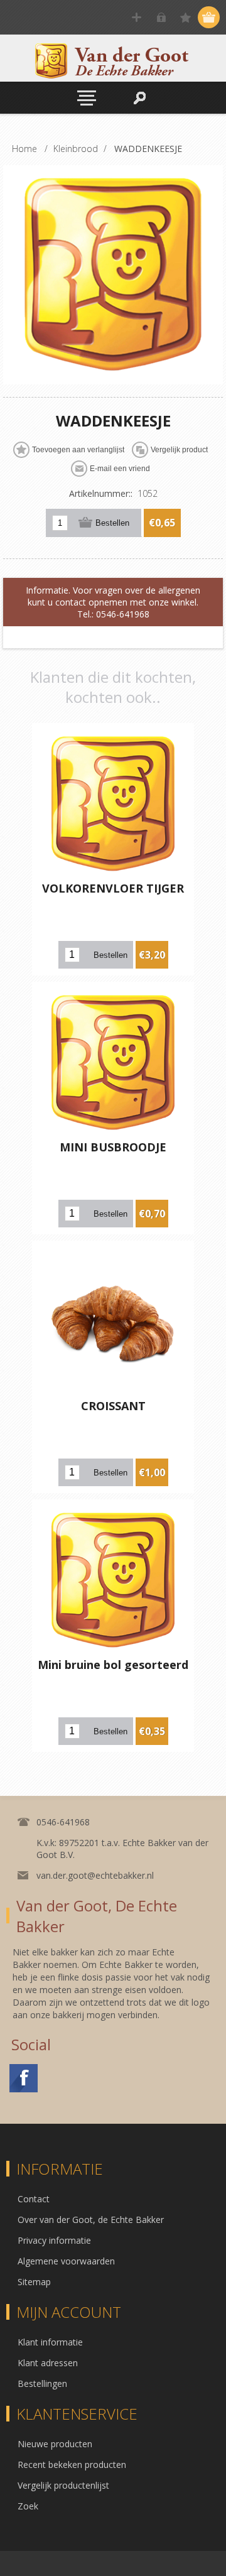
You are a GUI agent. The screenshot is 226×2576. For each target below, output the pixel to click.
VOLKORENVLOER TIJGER (113, 888)
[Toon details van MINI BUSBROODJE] (113, 1063)
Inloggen (161, 17)
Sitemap (34, 2282)
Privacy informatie (54, 2240)
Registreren (137, 17)
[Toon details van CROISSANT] (113, 1322)
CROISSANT (113, 1406)
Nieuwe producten (55, 2444)
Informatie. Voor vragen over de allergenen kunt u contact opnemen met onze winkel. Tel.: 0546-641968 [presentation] (113, 602)
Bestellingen (42, 2383)
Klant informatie (50, 2342)
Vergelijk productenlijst (63, 2485)
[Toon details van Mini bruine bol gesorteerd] (113, 1580)
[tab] (113, 602)
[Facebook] (24, 2078)
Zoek (28, 2506)
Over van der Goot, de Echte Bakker (91, 2220)
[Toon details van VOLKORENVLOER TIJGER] (113, 804)
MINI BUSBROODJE (113, 1147)
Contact (34, 2199)
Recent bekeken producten (72, 2465)
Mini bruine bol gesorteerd (113, 1665)
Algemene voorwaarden (66, 2261)
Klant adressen (48, 2363)
